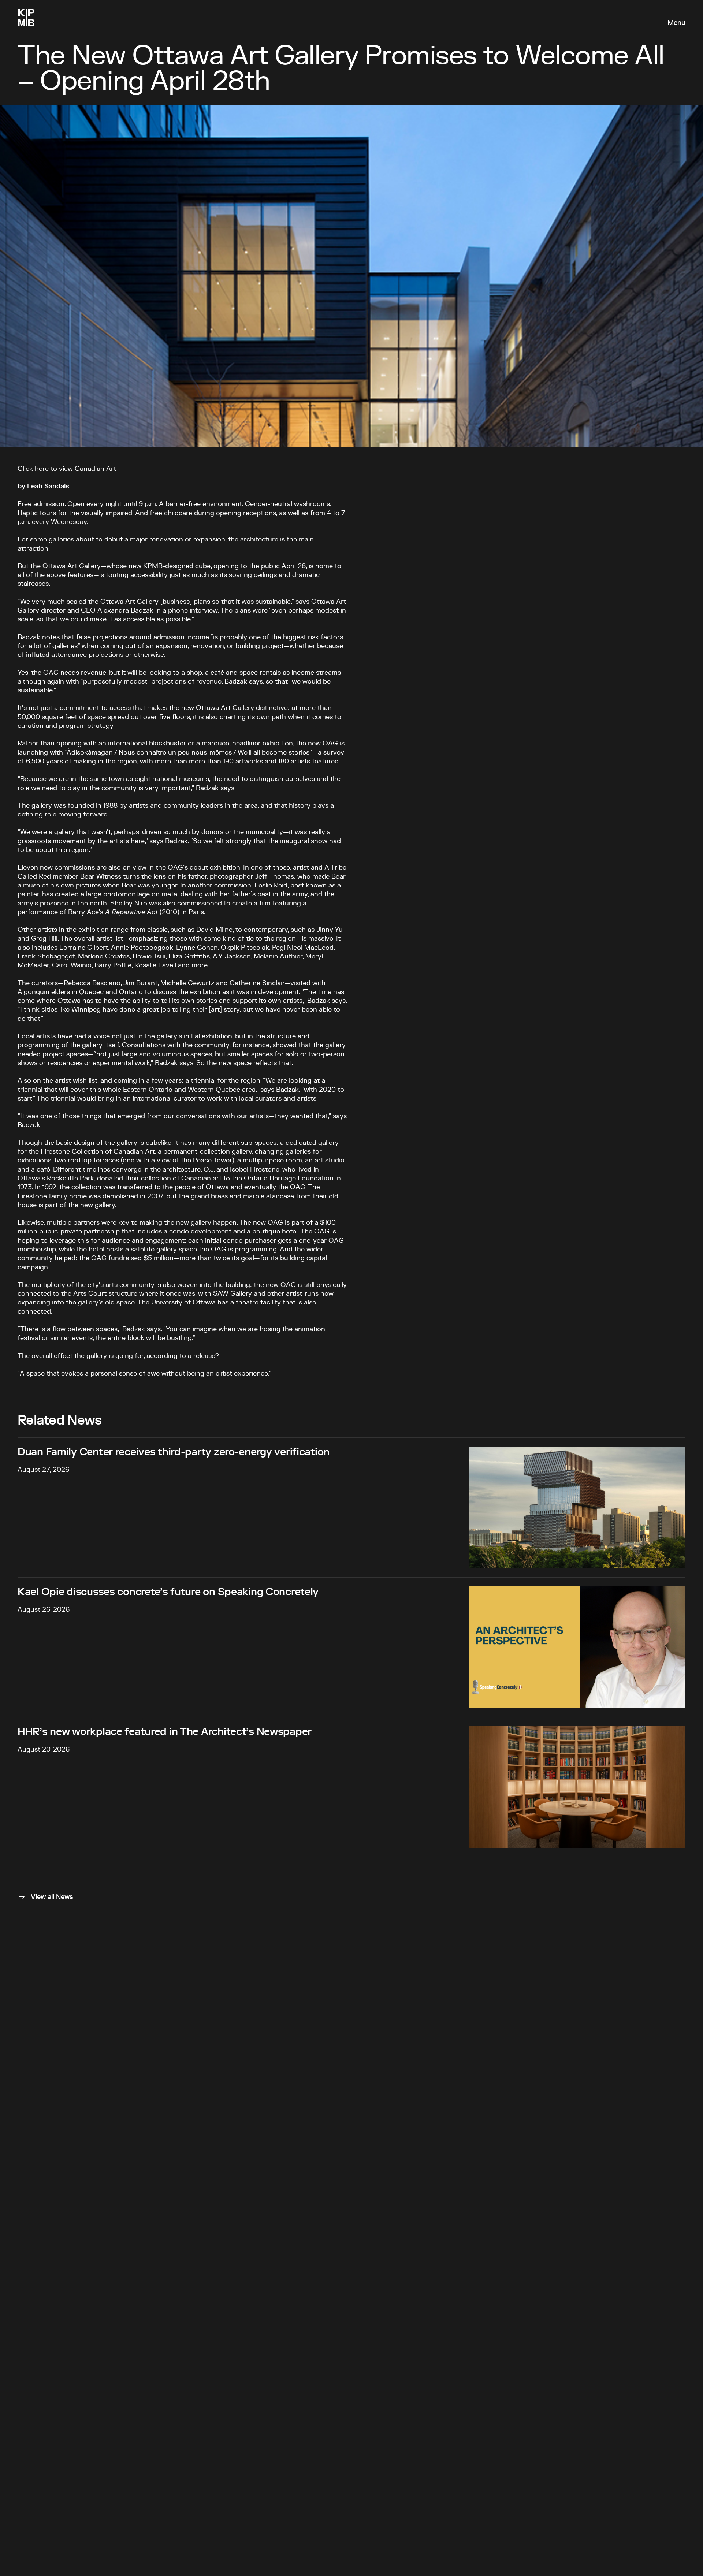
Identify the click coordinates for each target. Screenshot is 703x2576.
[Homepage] (26, 18)
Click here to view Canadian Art (67, 469)
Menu (676, 23)
